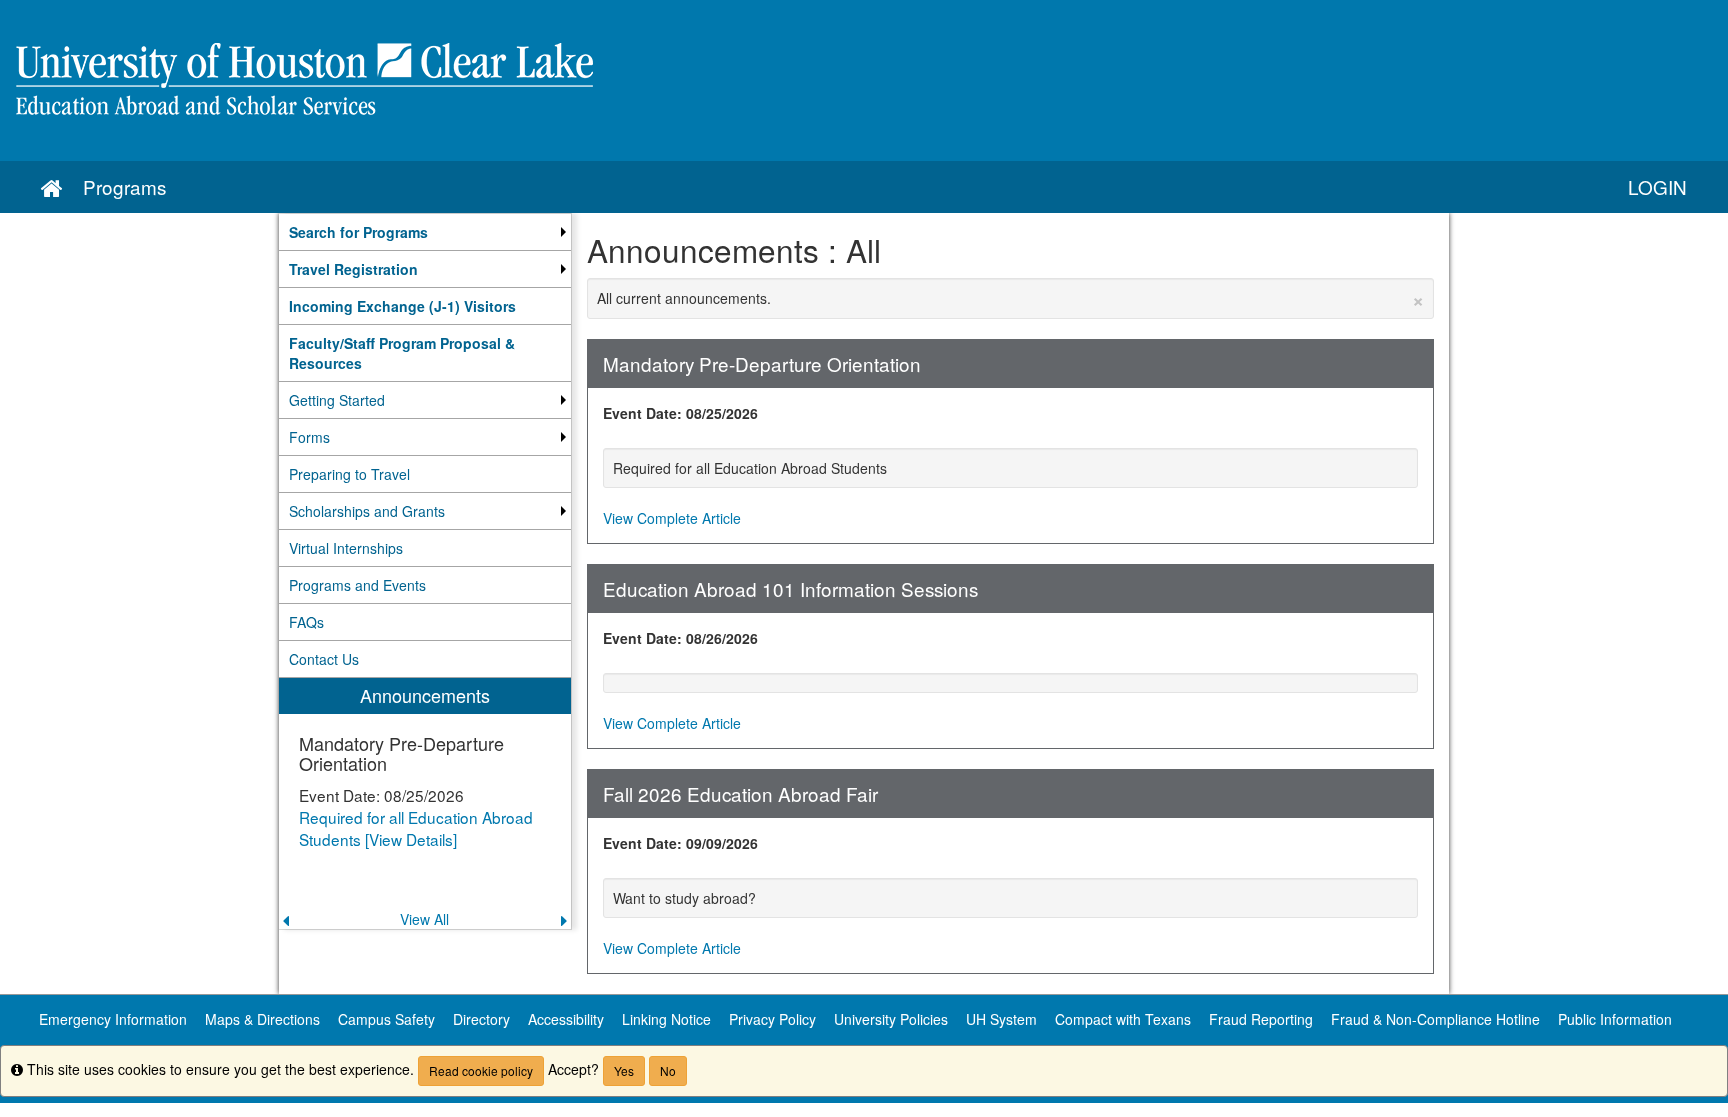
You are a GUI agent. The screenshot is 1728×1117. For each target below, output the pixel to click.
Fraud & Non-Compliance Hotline (1435, 1019)
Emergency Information (113, 1019)
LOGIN (1657, 186)
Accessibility (566, 1019)
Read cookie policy (481, 1070)
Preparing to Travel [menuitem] (349, 474)
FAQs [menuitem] (306, 622)
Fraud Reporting (1261, 1019)
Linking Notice (666, 1019)
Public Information (1615, 1019)
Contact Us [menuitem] (324, 659)
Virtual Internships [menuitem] (346, 548)
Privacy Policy (772, 1019)
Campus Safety (386, 1019)
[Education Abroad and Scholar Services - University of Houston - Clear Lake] (864, 80)
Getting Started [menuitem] (337, 400)
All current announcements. (1011, 298)
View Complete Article (672, 518)
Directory (481, 1019)
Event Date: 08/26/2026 (680, 638)
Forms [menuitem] (309, 437)
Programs (124, 186)
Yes (624, 1070)
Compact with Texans (1123, 1019)
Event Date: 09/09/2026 (680, 843)
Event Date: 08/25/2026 (680, 413)
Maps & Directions (262, 1019)
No (668, 1070)
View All (424, 919)
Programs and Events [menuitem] (357, 585)
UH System (1001, 1019)
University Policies (891, 1019)
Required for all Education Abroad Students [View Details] (416, 828)
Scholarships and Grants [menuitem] (367, 511)
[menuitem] (425, 232)
